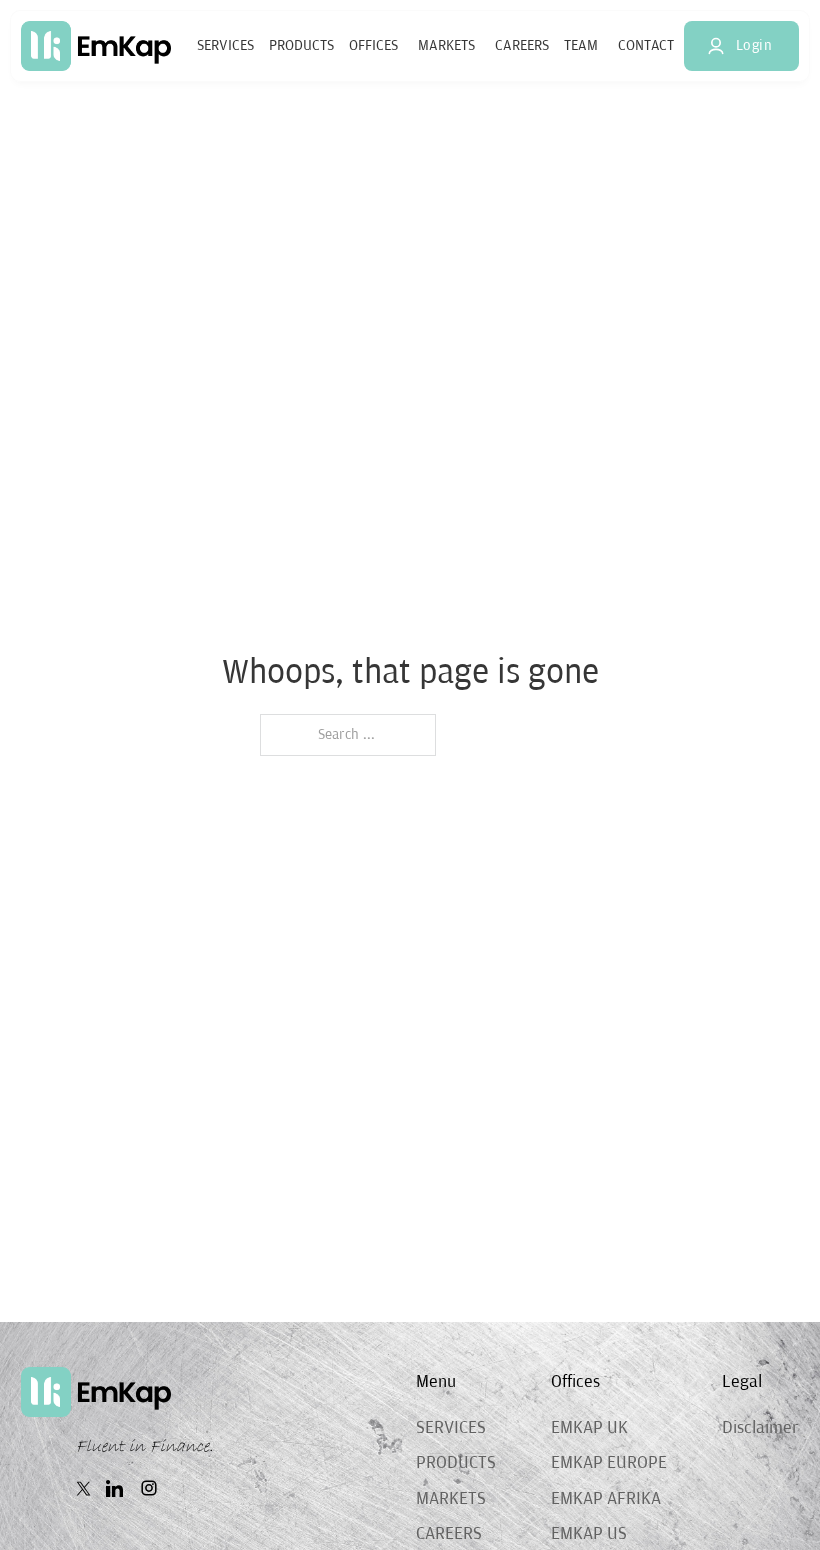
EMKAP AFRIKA (606, 1499)
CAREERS (449, 1534)
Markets (446, 45)
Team (581, 45)
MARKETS (451, 1499)
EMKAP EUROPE (609, 1463)
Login (754, 45)
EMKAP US (589, 1534)
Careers (522, 45)
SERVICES (451, 1428)
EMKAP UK (589, 1428)
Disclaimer (760, 1428)
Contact (646, 45)
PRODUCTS (456, 1463)
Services (225, 45)
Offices (373, 45)
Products (301, 45)
